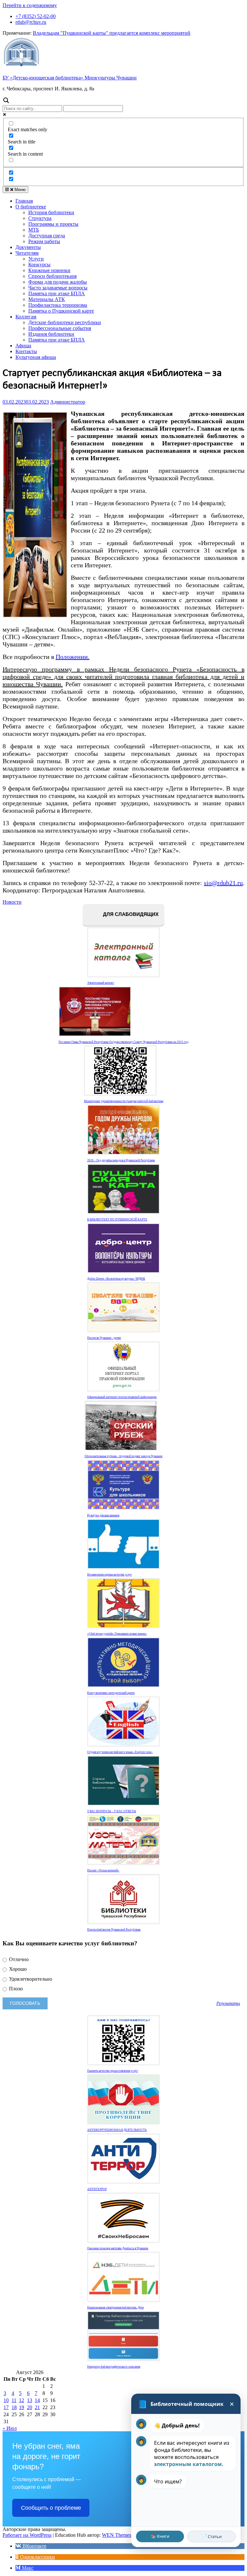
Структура (40, 218)
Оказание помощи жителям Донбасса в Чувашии (118, 2248)
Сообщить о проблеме (51, 2508)
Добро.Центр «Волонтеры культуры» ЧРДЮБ (116, 1279)
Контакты (26, 351)
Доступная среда (47, 236)
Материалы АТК (47, 299)
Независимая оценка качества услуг (110, 1575)
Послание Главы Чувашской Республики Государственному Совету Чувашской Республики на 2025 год (123, 1042)
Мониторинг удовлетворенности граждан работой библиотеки (124, 1101)
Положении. (73, 657)
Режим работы (44, 241)
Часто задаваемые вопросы (58, 288)
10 (6, 2400)
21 (37, 2407)
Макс (27, 2568)
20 (30, 2407)
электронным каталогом (188, 2464)
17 (6, 2407)
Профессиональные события (60, 328)
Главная (24, 201)
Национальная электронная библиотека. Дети (115, 2307)
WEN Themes (117, 2535)
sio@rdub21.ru (223, 883)
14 (37, 2400)
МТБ (34, 230)
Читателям (27, 253)
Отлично (18, 1959)
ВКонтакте (34, 2546)
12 (22, 2400)
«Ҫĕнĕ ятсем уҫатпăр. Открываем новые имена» (117, 1634)
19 (22, 2407)
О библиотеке (31, 207)
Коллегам (26, 317)
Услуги (36, 259)
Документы (28, 247)
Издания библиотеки (51, 334)
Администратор (68, 402)
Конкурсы (39, 265)
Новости (12, 902)
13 (30, 2400)
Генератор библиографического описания (114, 2367)
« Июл (10, 2428)
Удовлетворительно (30, 1979)
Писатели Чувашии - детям (104, 1338)
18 (14, 2407)
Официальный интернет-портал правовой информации (122, 1397)
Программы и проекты (53, 224)
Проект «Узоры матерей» (103, 1870)
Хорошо (17, 1969)
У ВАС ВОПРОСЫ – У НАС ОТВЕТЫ (112, 1811)
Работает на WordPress (27, 2535)
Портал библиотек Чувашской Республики (114, 1930)
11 (14, 2400)
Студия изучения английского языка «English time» (120, 1752)
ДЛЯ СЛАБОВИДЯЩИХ (130, 914)
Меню (19, 190)
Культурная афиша (36, 357)
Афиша (23, 346)
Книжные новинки (49, 270)
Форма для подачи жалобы (58, 282)
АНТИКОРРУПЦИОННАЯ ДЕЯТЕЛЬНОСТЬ (117, 2130)
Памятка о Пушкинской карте (61, 311)
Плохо (15, 1989)
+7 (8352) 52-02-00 (36, 16)
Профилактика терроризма (58, 305)
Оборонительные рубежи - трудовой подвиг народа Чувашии (123, 1456)
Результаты (228, 2003)
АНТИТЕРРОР (97, 2189)
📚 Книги (160, 2536)
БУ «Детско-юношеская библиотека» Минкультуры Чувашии (70, 78)
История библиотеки (51, 212)
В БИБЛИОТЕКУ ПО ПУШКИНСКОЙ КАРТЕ (117, 1219)
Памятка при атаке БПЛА (57, 293)
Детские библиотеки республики (65, 322)
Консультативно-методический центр (111, 1693)
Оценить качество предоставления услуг (113, 2071)
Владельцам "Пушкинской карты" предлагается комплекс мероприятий (112, 33)
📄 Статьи (212, 2536)
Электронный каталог (101, 983)
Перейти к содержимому (30, 5)
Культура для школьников (103, 1515)
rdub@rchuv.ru (31, 22)
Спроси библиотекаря (52, 276)
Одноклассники (37, 2557)
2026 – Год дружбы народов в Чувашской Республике (121, 1160)
